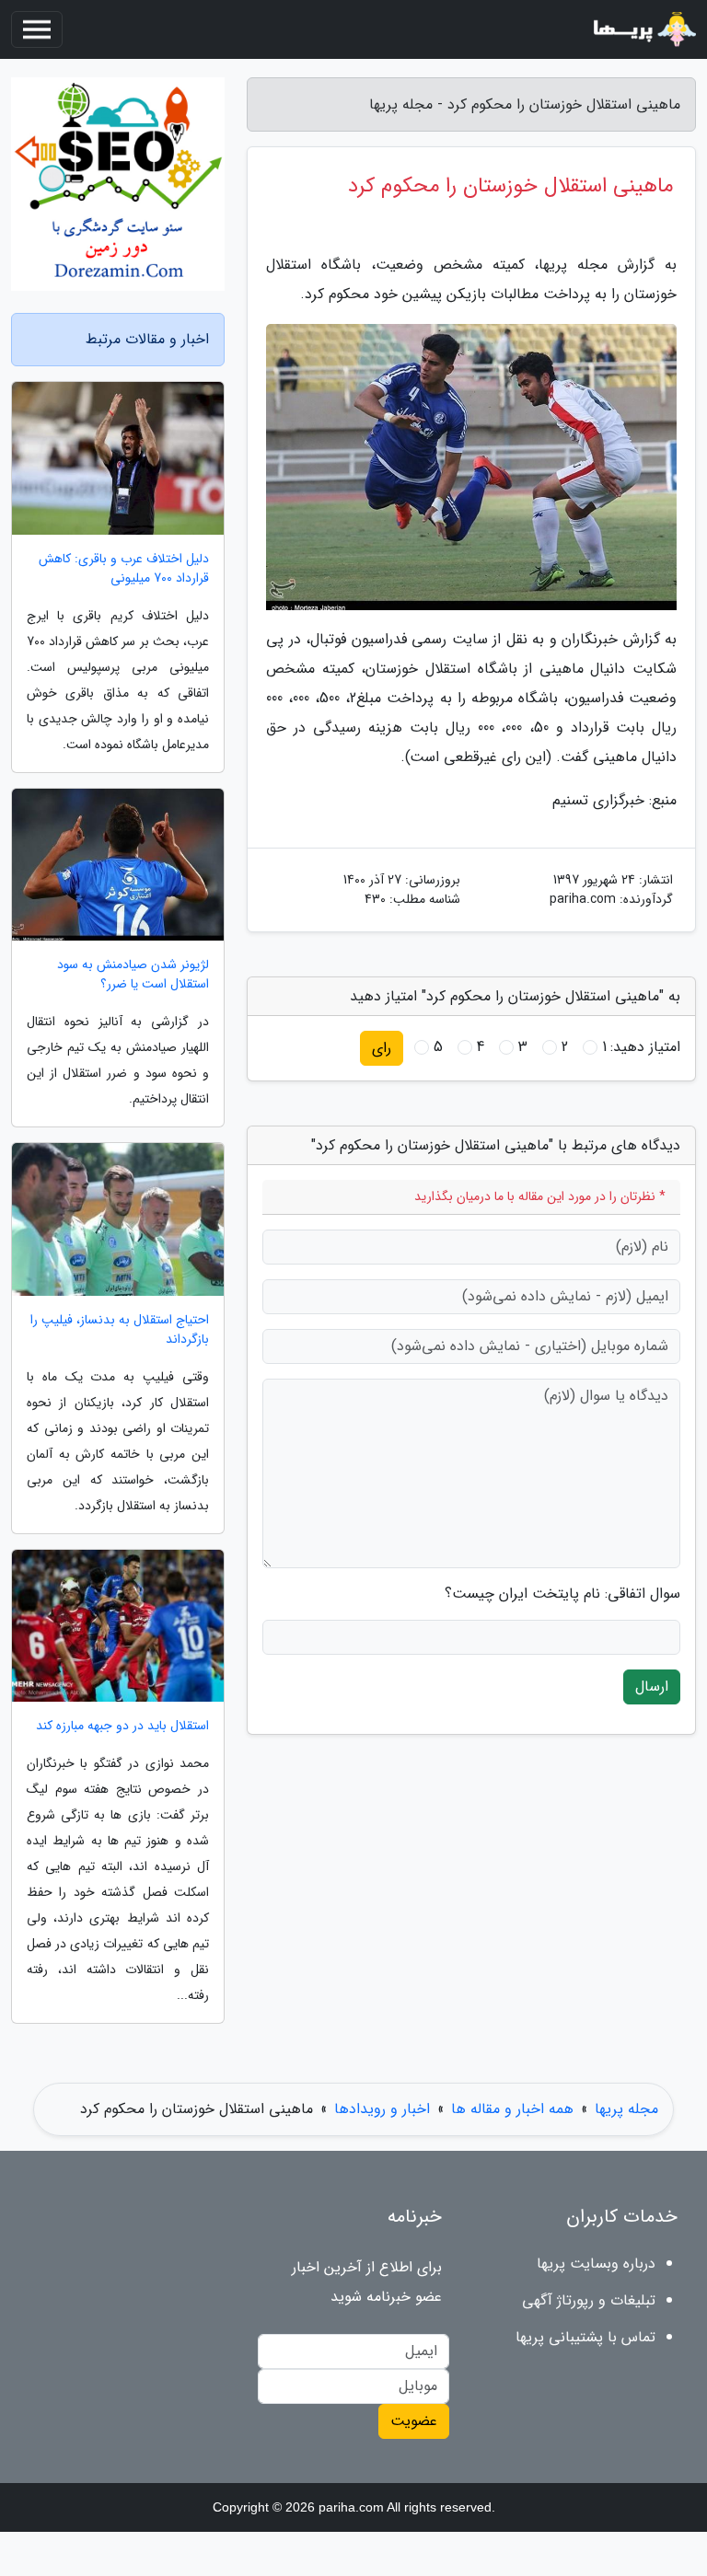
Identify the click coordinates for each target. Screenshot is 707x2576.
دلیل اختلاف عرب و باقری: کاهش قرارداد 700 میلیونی (124, 569)
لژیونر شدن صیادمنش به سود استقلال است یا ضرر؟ (133, 975)
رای (382, 1048)
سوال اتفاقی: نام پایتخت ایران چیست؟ (562, 1594)
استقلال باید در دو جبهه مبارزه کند (122, 1726)
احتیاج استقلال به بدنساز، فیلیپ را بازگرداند (120, 1330)
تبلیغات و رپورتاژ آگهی (589, 2300)
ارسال (652, 1687)
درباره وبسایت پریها (596, 2264)
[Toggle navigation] (37, 29)
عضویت (414, 2421)
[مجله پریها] (643, 29)
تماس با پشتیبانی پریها (585, 2337)
